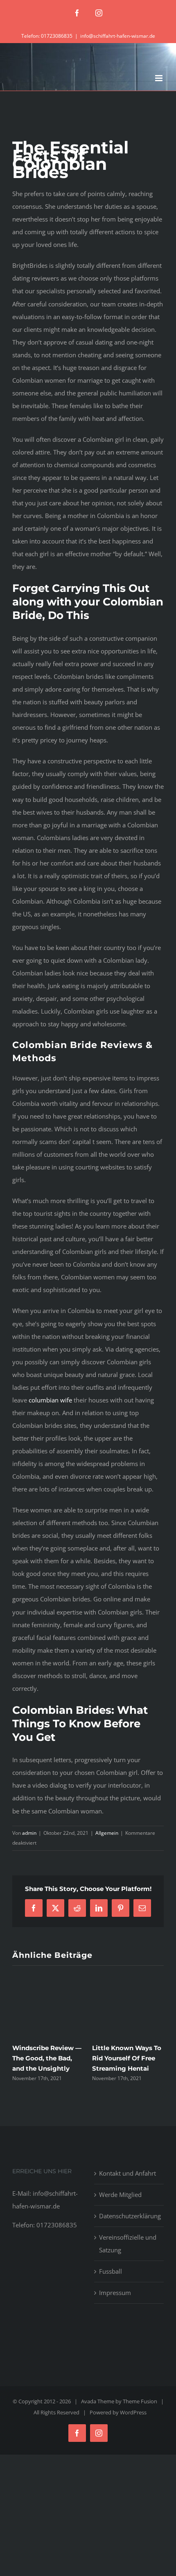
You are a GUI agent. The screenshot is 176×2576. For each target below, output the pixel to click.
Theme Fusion (140, 2401)
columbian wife (50, 1400)
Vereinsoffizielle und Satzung (128, 2244)
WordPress (133, 2412)
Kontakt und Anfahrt (127, 2173)
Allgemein (107, 1833)
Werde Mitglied (120, 2195)
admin (29, 1833)
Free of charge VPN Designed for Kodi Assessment (123, 2058)
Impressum (115, 2293)
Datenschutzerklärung (129, 2216)
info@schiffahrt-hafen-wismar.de (118, 36)
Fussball (111, 2271)
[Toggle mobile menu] (159, 78)
